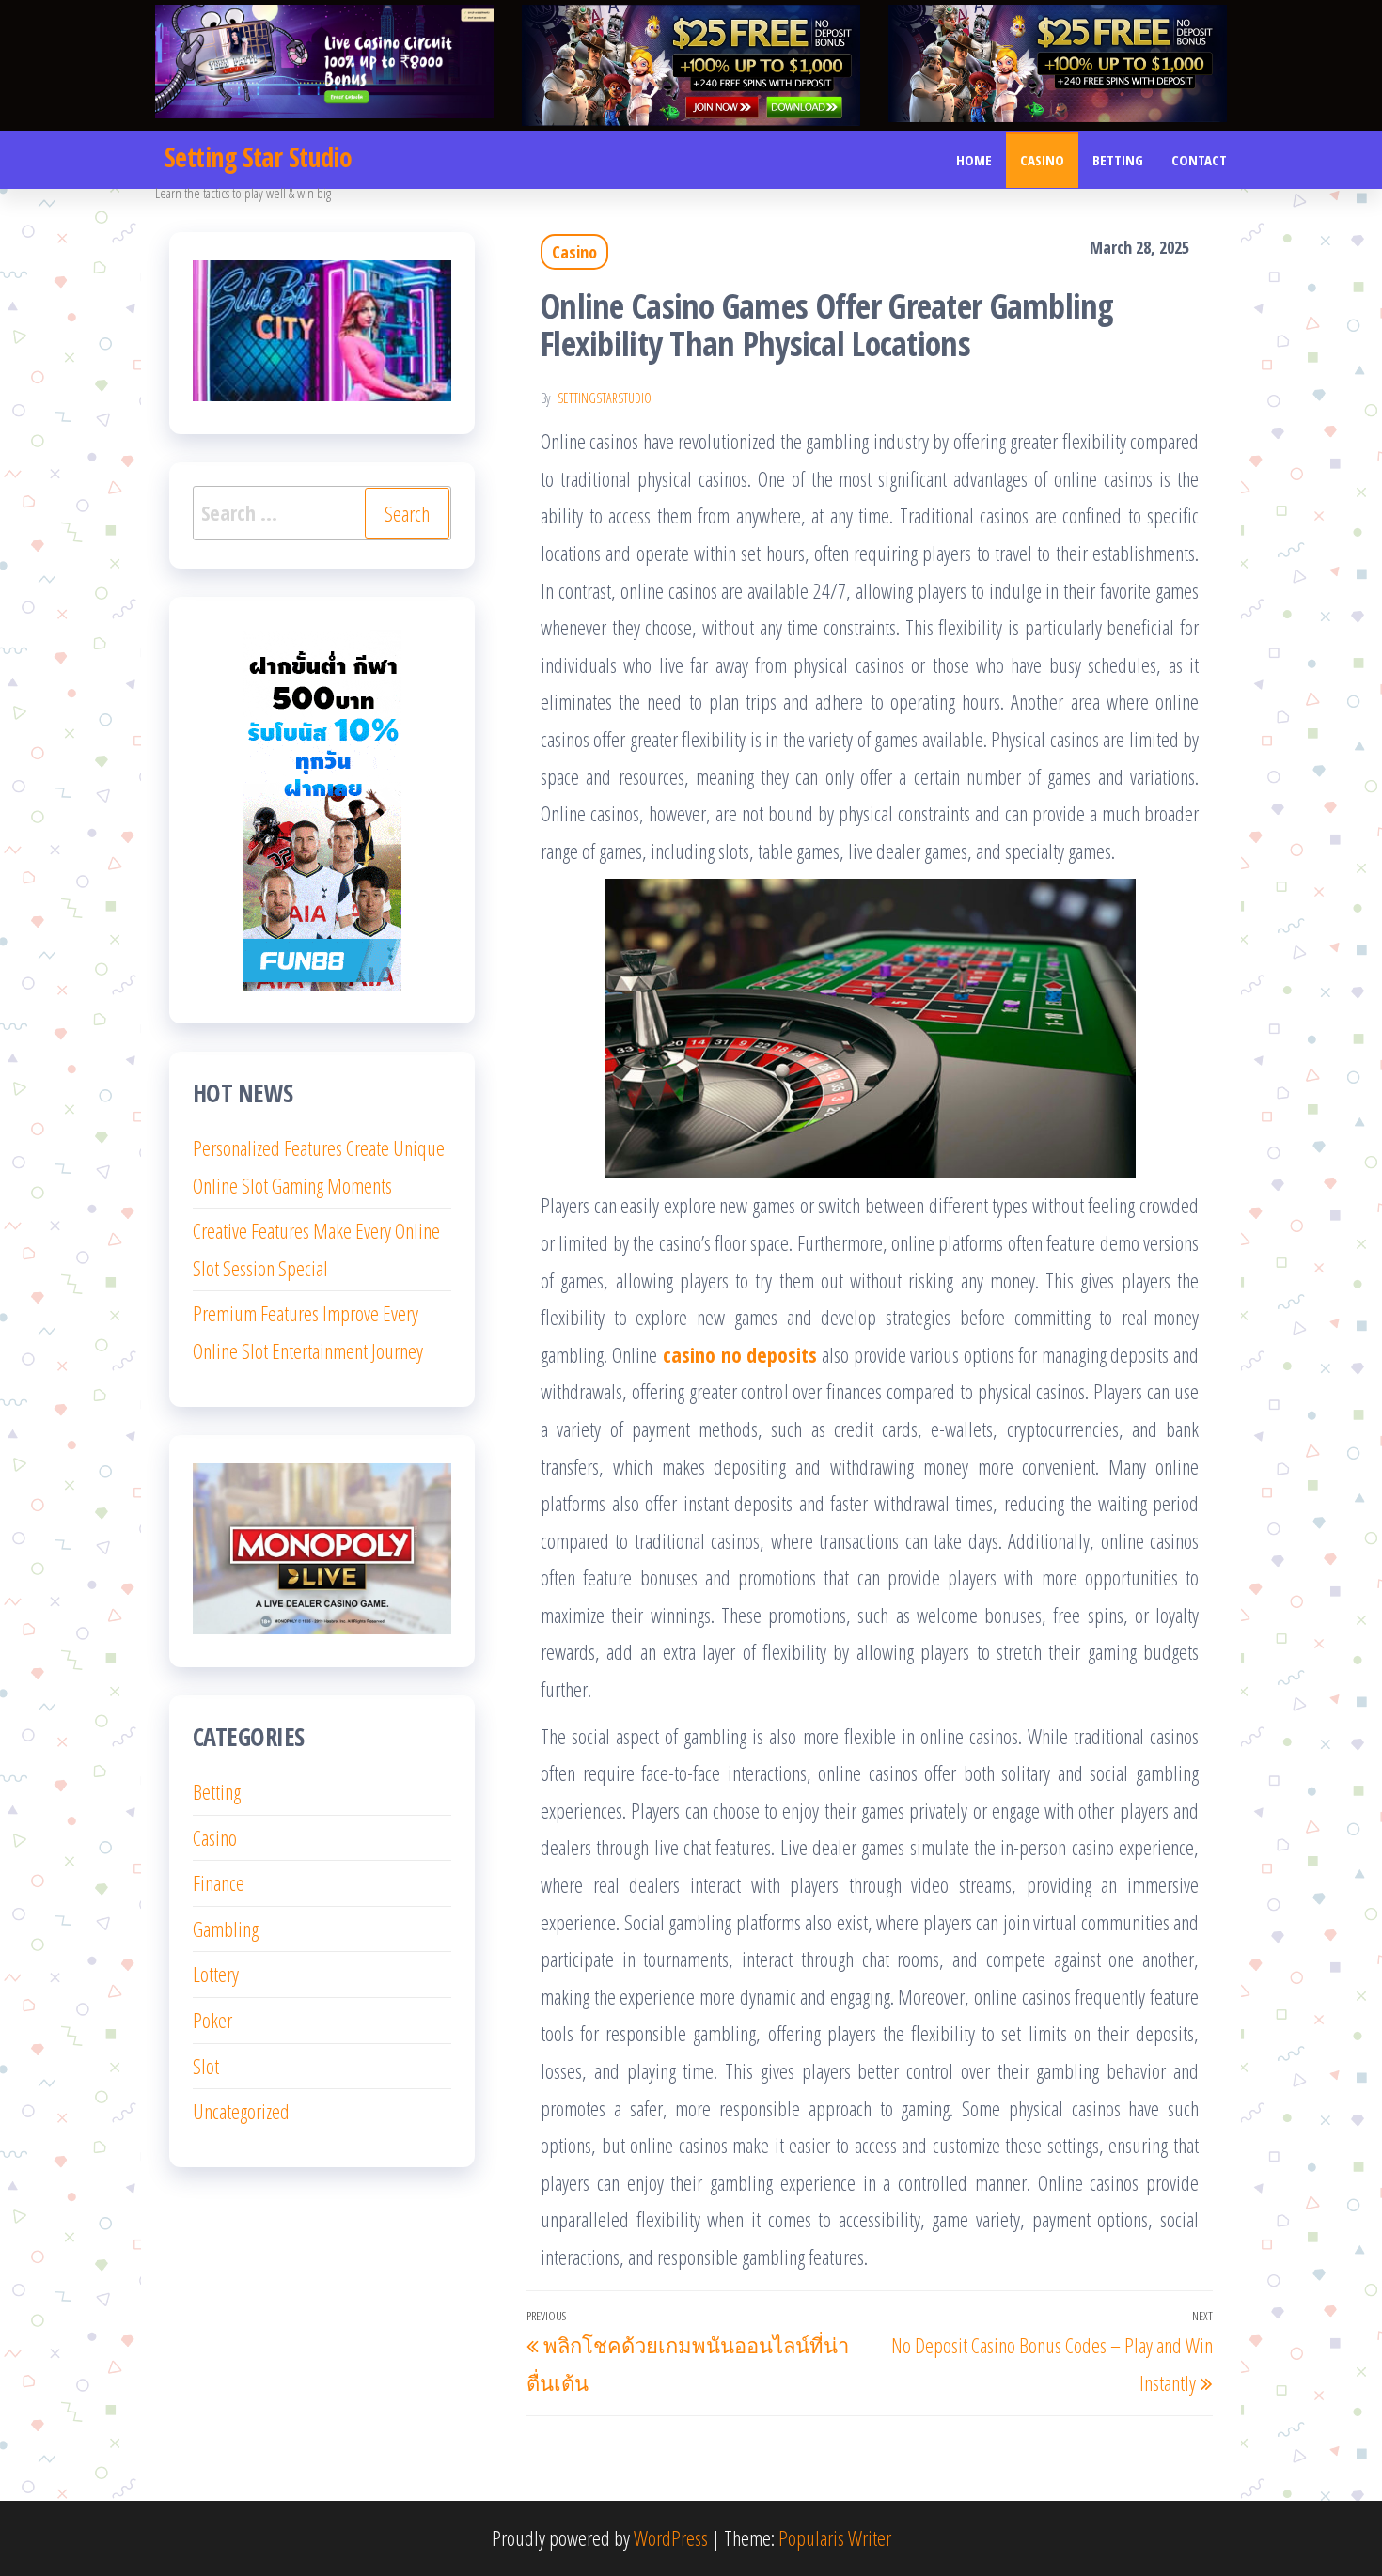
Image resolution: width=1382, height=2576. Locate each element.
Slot (206, 2066)
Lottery (216, 1974)
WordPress (671, 2537)
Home (974, 160)
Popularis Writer (835, 2537)
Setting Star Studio (258, 157)
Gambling (226, 1928)
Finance (219, 1882)
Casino (1042, 160)
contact (1199, 160)
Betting (1118, 160)
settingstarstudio (605, 398)
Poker (212, 2020)
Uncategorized (241, 2111)
